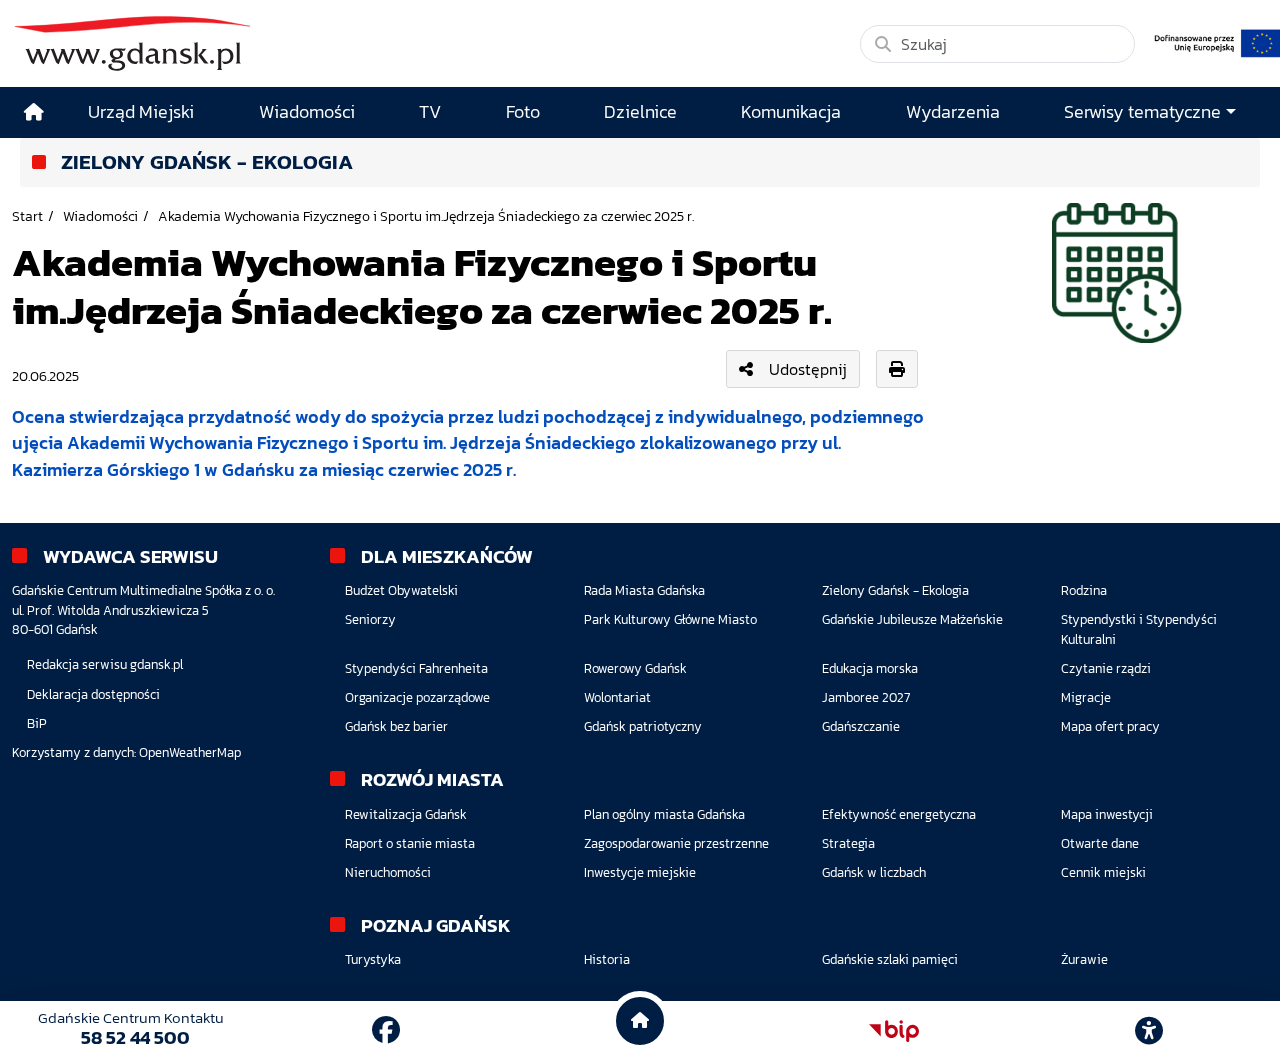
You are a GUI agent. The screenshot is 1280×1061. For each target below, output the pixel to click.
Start (27, 216)
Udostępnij (808, 369)
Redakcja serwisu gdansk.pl (105, 664)
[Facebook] (386, 1030)
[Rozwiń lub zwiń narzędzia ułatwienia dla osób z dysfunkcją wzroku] (1149, 1031)
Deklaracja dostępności (93, 694)
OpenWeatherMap (190, 752)
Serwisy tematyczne (1142, 112)
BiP (37, 723)
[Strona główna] (34, 112)
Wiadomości (100, 216)
